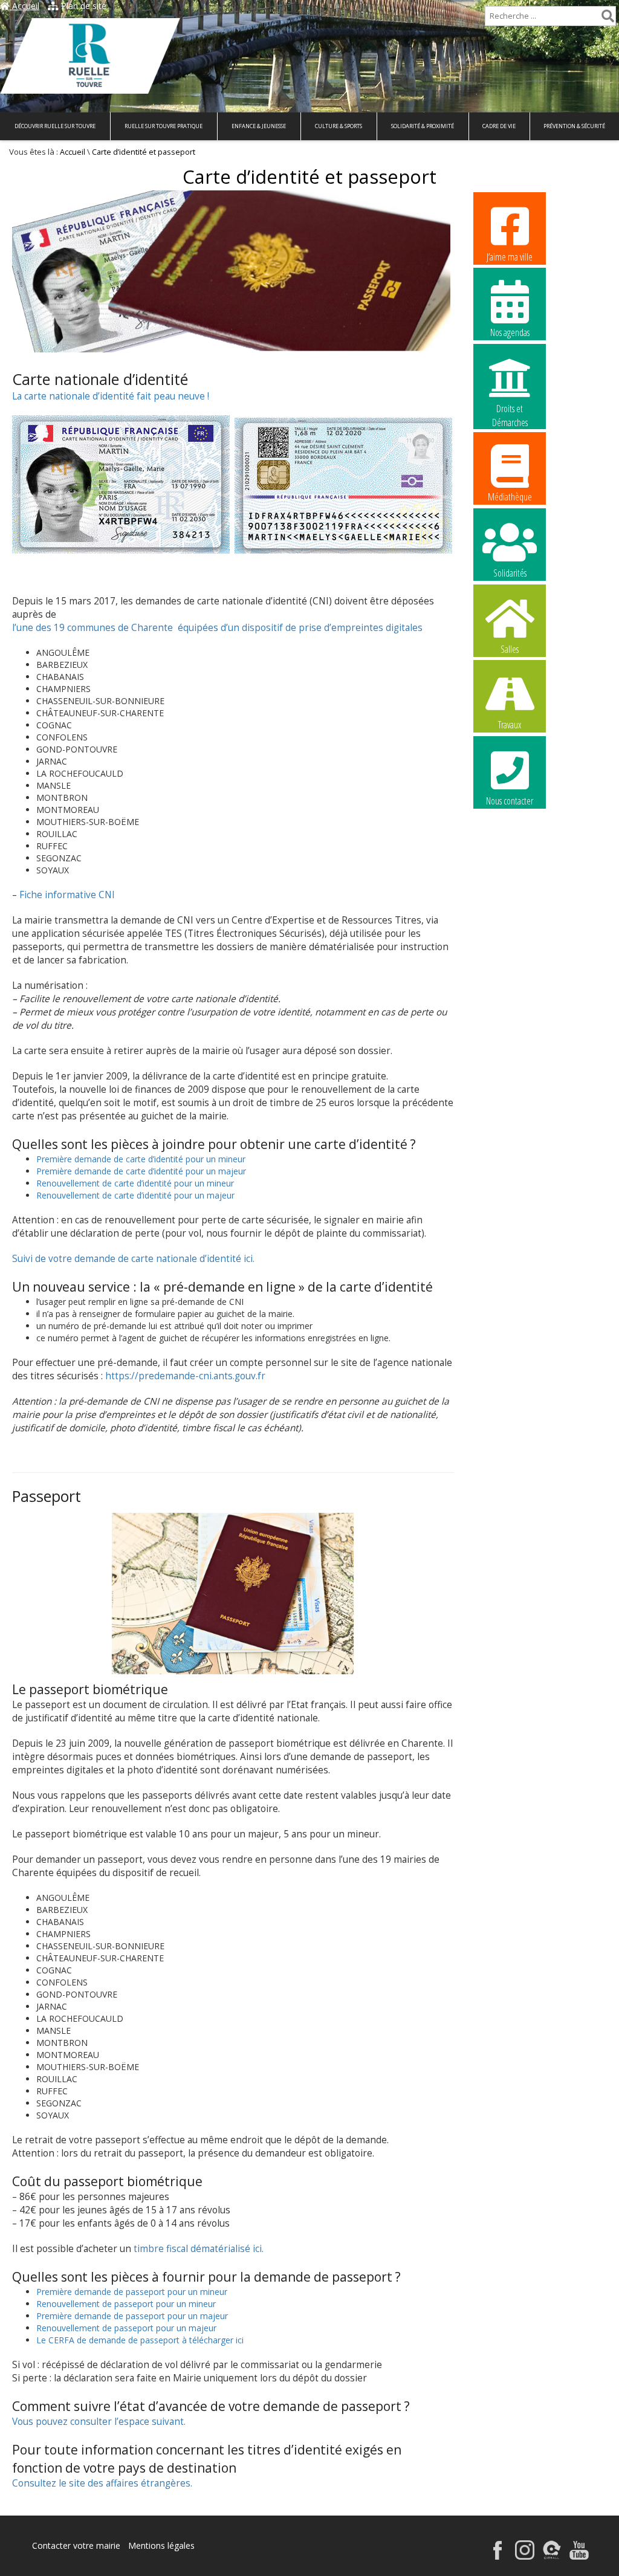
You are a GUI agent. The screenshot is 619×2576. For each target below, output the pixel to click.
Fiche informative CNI (67, 895)
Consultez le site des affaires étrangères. (102, 2483)
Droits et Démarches (510, 409)
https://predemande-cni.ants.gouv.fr (185, 1376)
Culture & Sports (339, 126)
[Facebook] (497, 2556)
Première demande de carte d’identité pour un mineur (141, 1159)
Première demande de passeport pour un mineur (132, 2292)
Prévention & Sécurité (574, 126)
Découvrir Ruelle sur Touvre (55, 126)
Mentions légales (161, 2545)
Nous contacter (510, 801)
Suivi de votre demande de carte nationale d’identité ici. (133, 1259)
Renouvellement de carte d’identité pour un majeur (135, 1195)
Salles (510, 649)
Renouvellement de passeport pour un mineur (126, 2304)
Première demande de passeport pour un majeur (132, 2316)
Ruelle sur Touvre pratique (164, 126)
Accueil (24, 6)
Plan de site (83, 6)
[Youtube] (579, 2556)
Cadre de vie (499, 126)
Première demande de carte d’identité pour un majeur (141, 1171)
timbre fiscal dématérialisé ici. (199, 2249)
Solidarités (510, 573)
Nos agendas (510, 332)
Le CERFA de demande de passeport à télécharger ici (140, 2340)
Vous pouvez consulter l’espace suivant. (99, 2422)
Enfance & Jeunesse (259, 126)
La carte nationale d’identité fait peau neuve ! (111, 396)
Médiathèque (510, 497)
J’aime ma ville (510, 257)
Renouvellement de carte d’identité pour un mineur (135, 1183)
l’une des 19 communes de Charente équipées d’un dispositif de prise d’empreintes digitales (217, 628)
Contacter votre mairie (76, 2545)
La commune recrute (510, 877)
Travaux (510, 725)
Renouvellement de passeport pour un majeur (126, 2328)
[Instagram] (525, 2556)
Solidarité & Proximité (423, 126)
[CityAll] (552, 2556)
